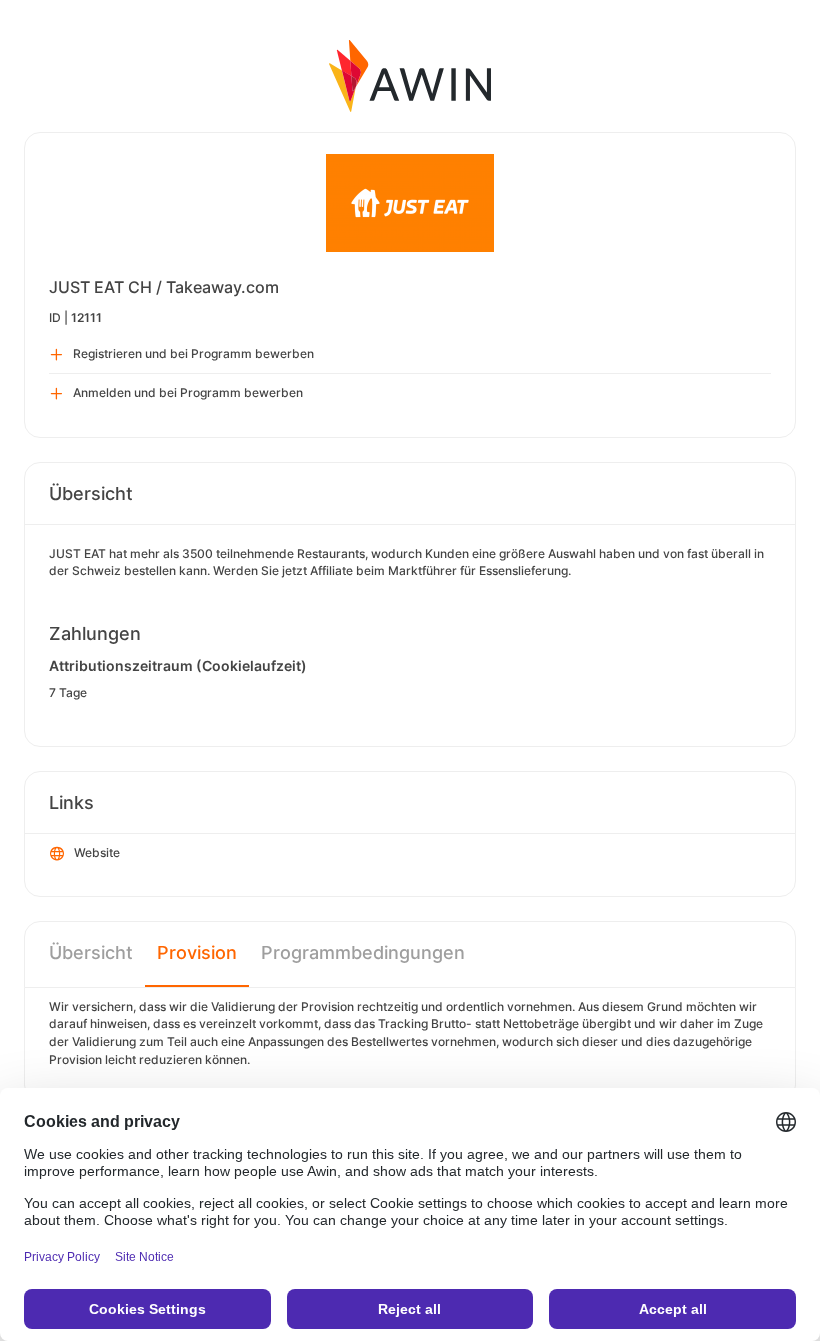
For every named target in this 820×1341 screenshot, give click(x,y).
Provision (197, 952)
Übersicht (91, 952)
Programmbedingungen (363, 952)
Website (97, 852)
